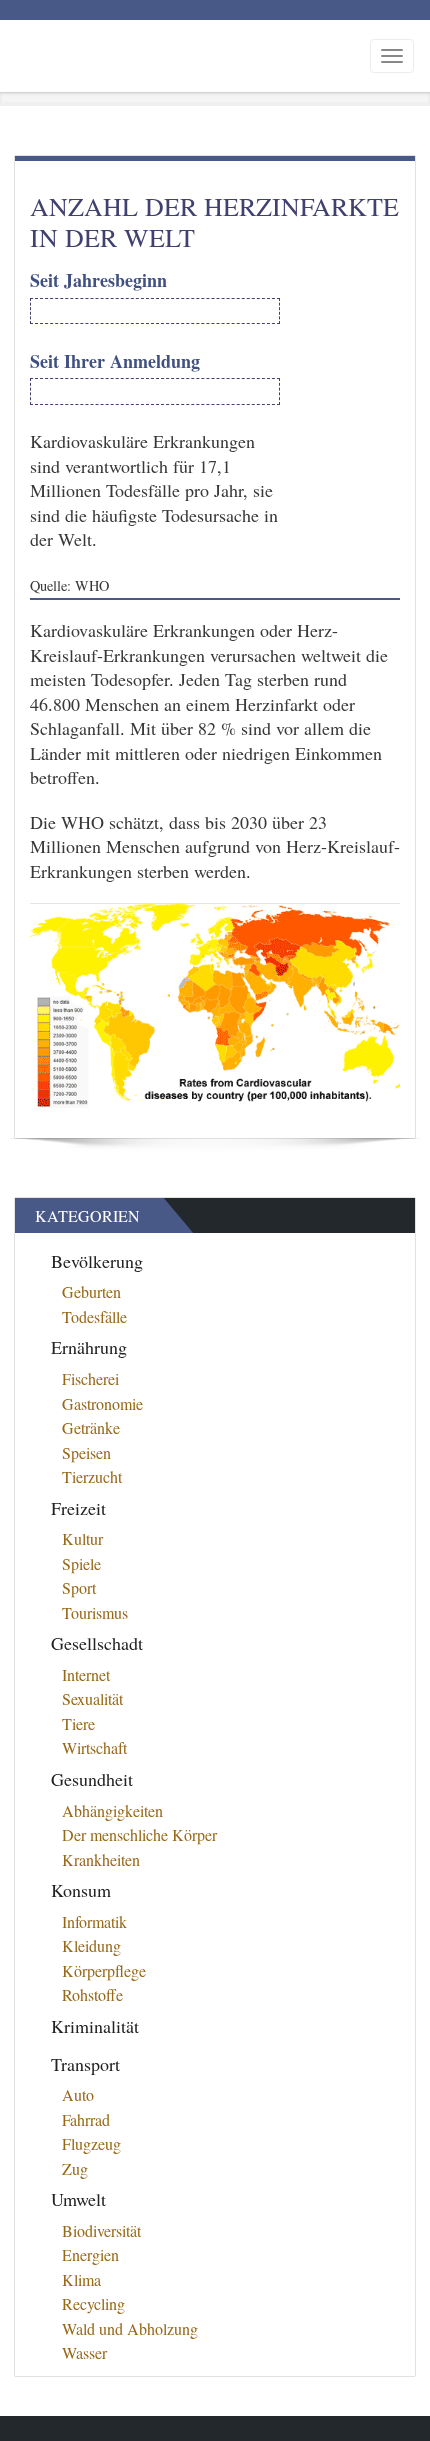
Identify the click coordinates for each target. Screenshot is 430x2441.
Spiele (81, 1563)
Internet (86, 1674)
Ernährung (89, 1347)
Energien (90, 2254)
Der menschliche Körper (139, 1834)
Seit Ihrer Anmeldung (115, 361)
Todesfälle (94, 1316)
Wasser (84, 2352)
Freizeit (78, 1508)
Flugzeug (91, 2143)
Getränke (91, 1427)
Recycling (93, 2303)
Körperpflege (104, 1970)
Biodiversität (101, 2230)
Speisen (86, 1452)
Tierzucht (92, 1476)
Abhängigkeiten (112, 1810)
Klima (81, 2279)
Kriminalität (95, 2026)
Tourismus (95, 1612)
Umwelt (78, 2199)
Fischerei (90, 1378)
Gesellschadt (97, 1643)
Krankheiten (101, 1859)
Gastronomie (102, 1403)
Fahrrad (86, 2119)
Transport (85, 2064)
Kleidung (91, 1945)
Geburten (91, 1291)
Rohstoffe (92, 1994)
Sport (79, 1587)
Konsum (81, 1890)
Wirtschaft (94, 1747)
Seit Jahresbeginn (98, 280)
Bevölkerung (97, 1261)
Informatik (94, 1921)
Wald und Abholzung (130, 2328)
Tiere (78, 1723)
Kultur (82, 1538)
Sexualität (92, 1698)
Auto (78, 2094)
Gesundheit (92, 1779)
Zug (75, 2168)
